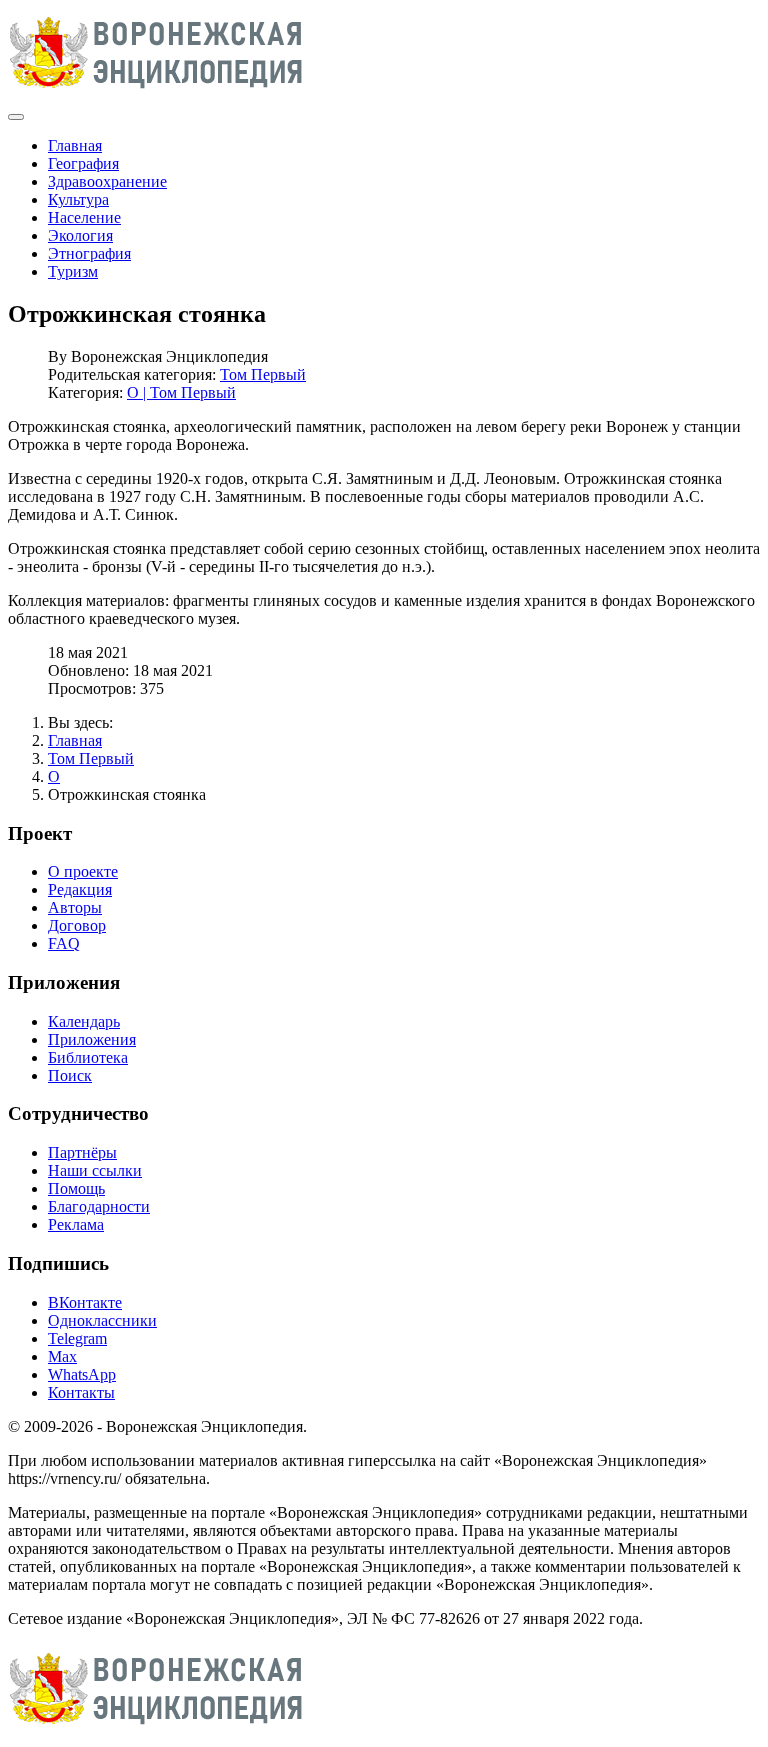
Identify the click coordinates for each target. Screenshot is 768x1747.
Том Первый (263, 374)
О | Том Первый (181, 392)
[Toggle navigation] (16, 117)
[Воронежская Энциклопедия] (156, 93)
